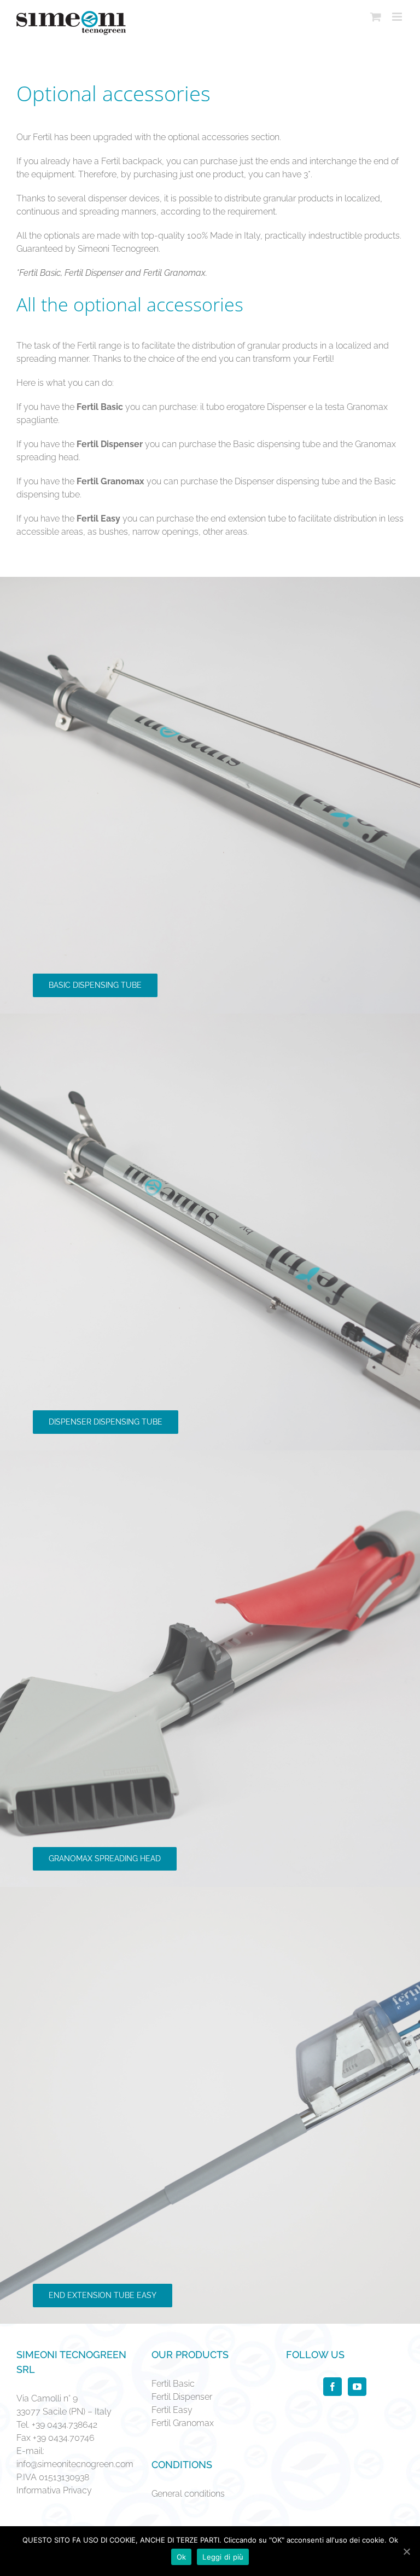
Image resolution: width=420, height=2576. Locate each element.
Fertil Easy (172, 2410)
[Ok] (406, 2551)
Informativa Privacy (54, 2490)
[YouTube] (357, 2387)
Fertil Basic (173, 2384)
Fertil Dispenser (182, 2397)
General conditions (188, 2494)
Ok (182, 2557)
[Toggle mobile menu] (398, 17)
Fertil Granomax (183, 2423)
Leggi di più (223, 2557)
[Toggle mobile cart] (376, 17)
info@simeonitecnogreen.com (75, 2464)
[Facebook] (332, 2387)
